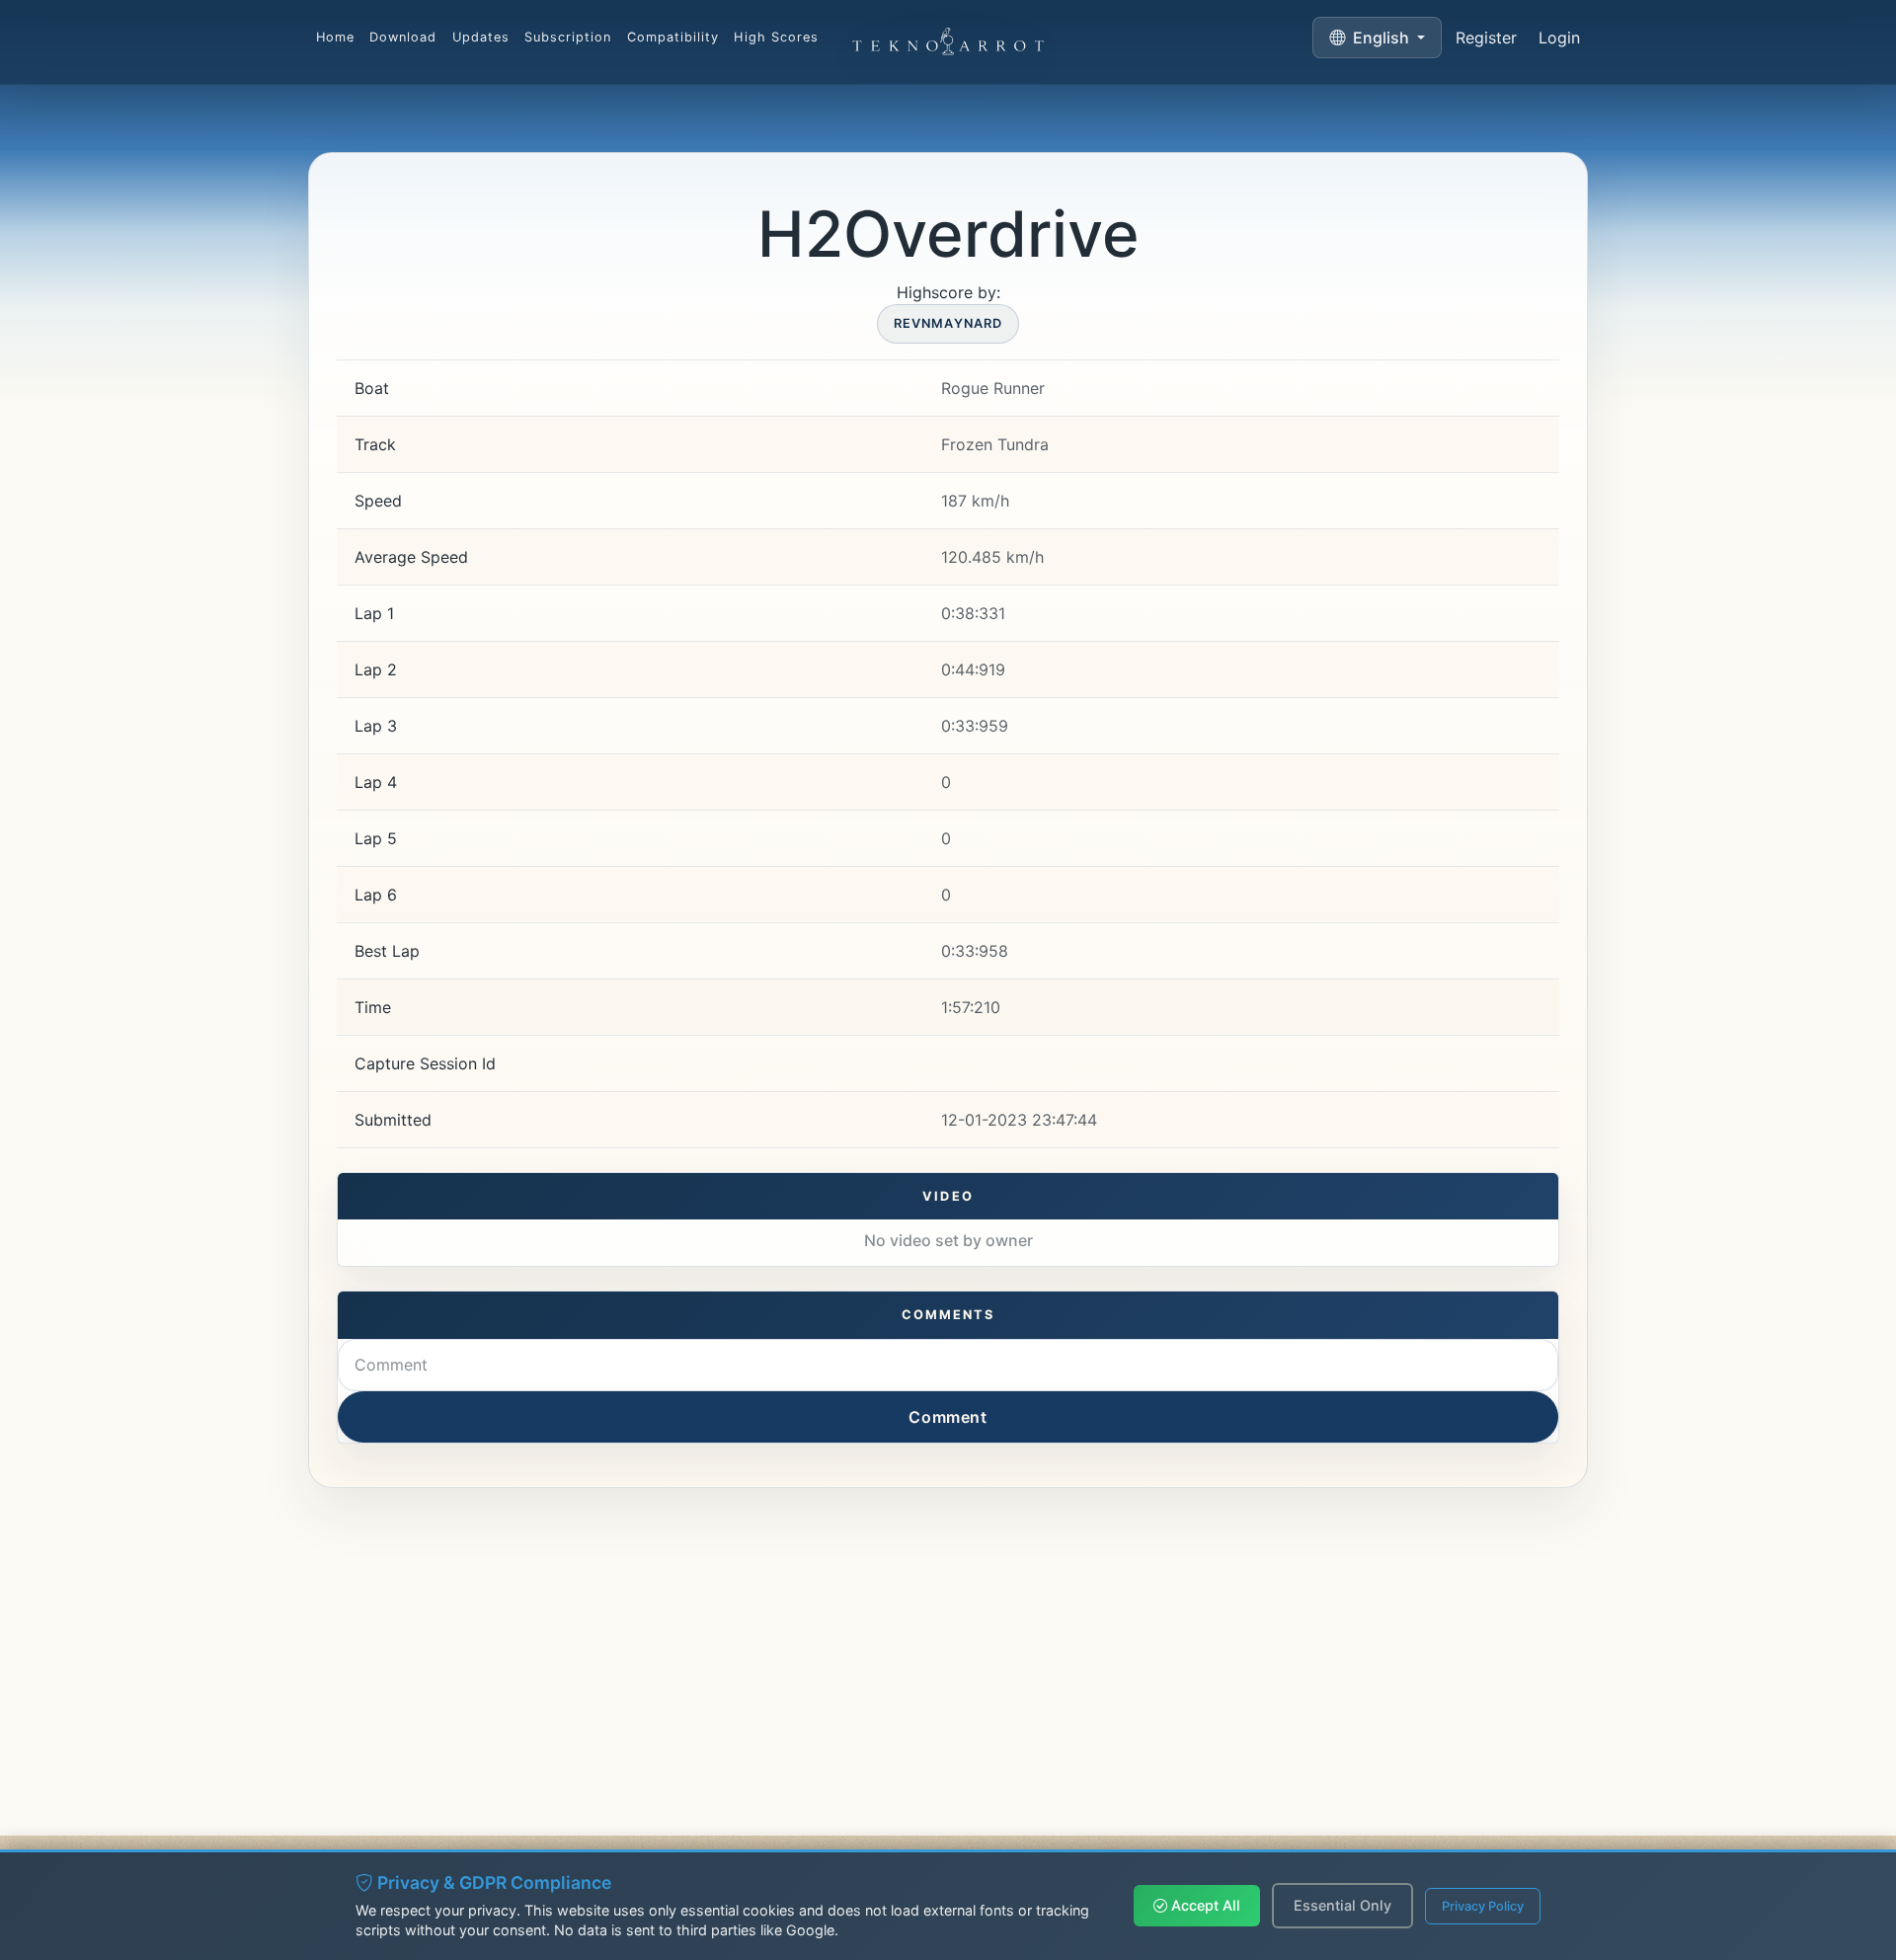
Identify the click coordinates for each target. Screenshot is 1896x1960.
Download (403, 37)
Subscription (568, 37)
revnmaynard (948, 323)
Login (1559, 38)
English (1381, 38)
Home (335, 37)
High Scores (776, 37)
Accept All (1204, 1905)
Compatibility (673, 37)
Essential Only (1343, 1905)
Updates (481, 37)
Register (1486, 38)
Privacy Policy (1483, 1906)
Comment (948, 1417)
